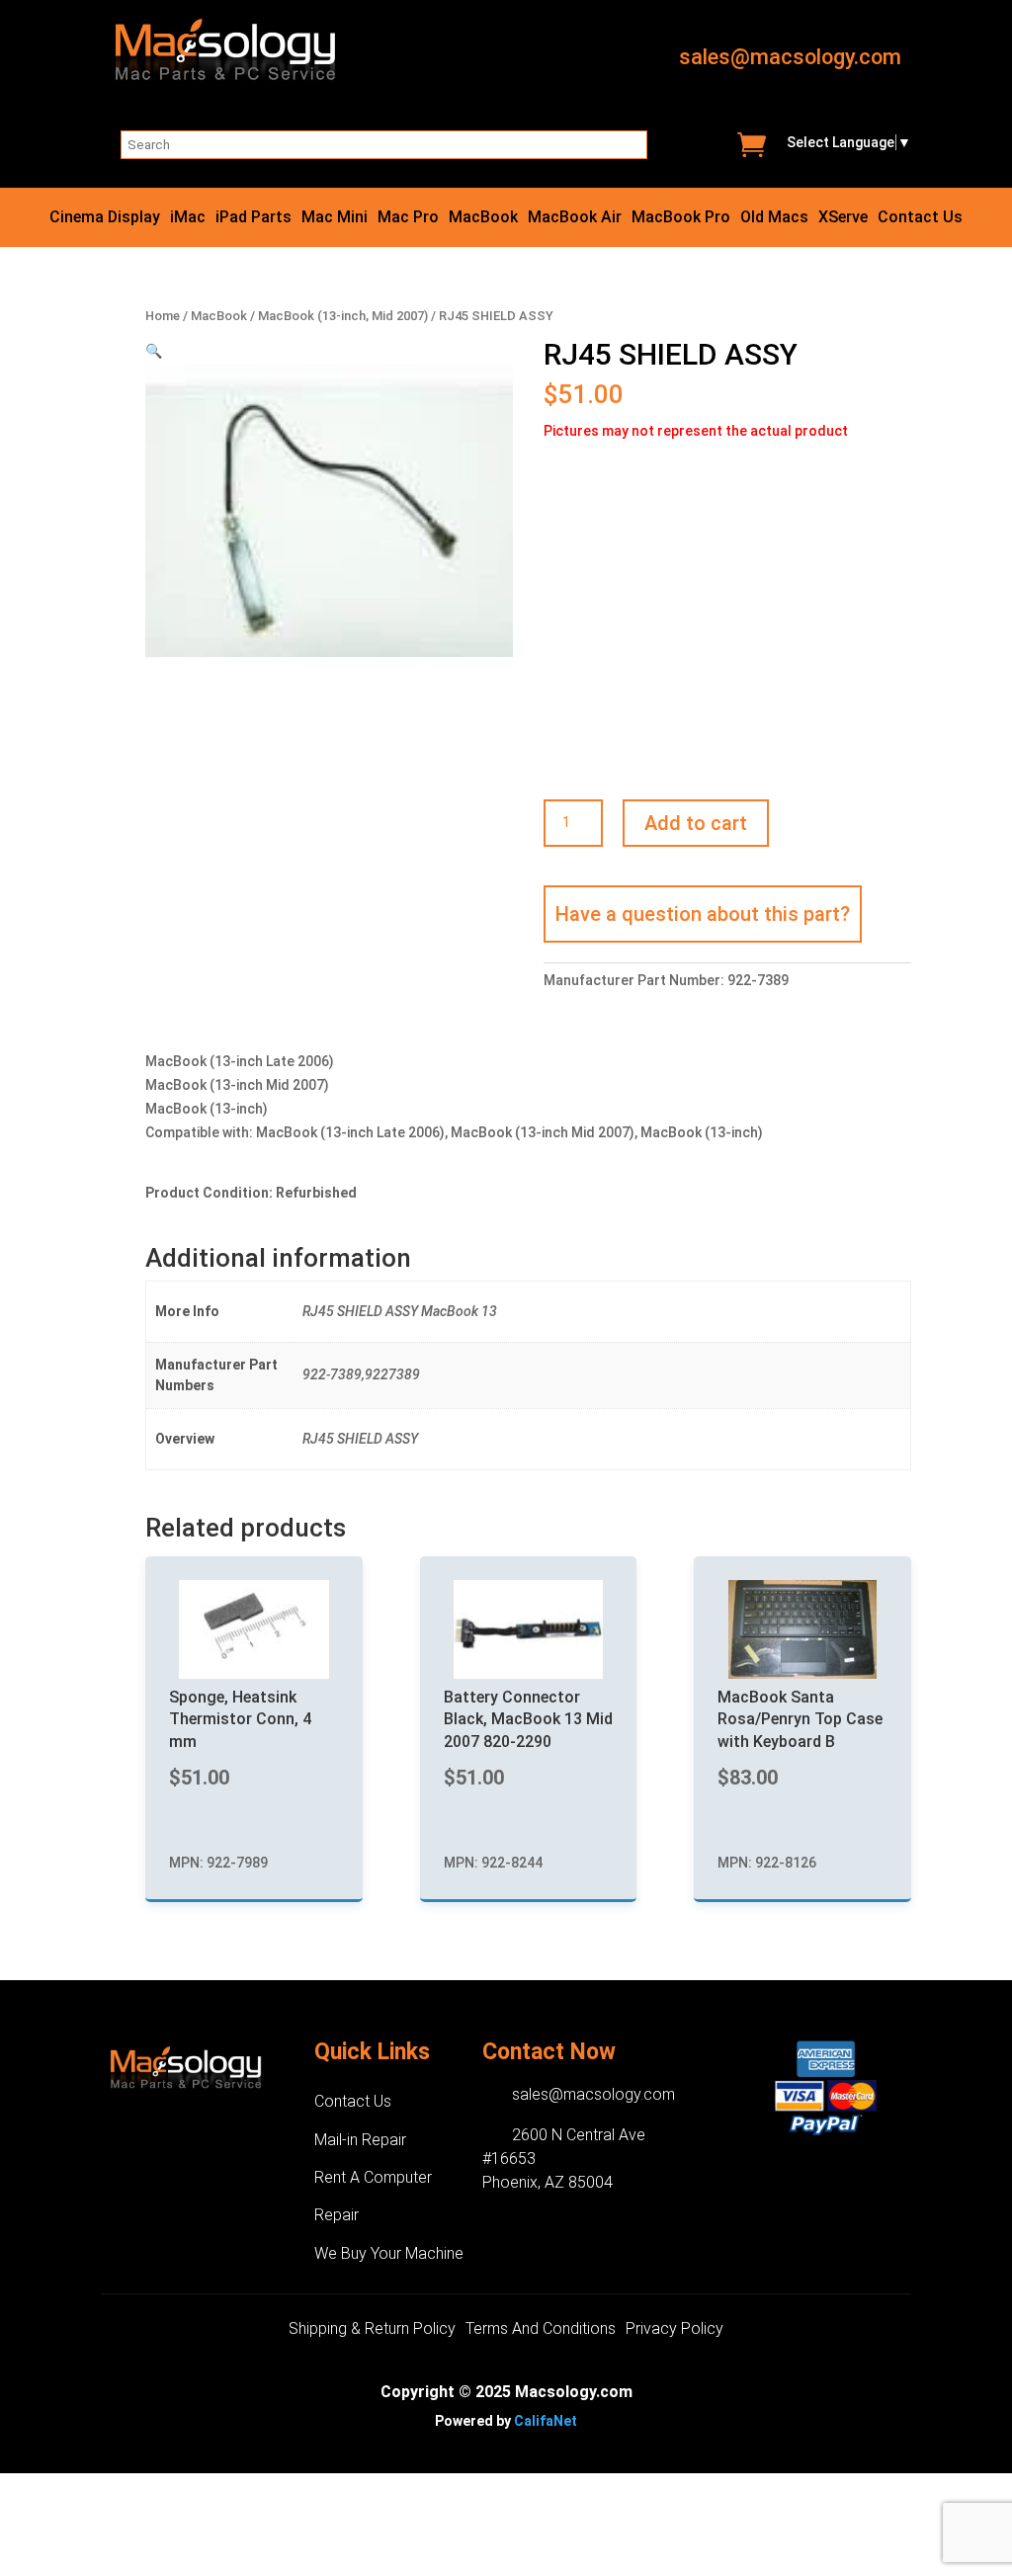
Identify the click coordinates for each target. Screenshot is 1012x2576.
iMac (188, 218)
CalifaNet (546, 2421)
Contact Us (920, 218)
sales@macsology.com (790, 57)
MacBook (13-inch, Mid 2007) (343, 316)
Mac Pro (408, 218)
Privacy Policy (675, 2330)
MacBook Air (575, 218)
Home (163, 316)
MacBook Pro (681, 218)
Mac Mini (335, 218)
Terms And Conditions (541, 2330)
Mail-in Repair (360, 2140)
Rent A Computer (373, 2177)
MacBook (483, 218)
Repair (337, 2215)
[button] (154, 351)
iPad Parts (253, 218)
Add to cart (696, 823)
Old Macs (774, 218)
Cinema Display (105, 218)
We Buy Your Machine (389, 2253)
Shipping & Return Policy (372, 2330)
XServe (843, 218)
